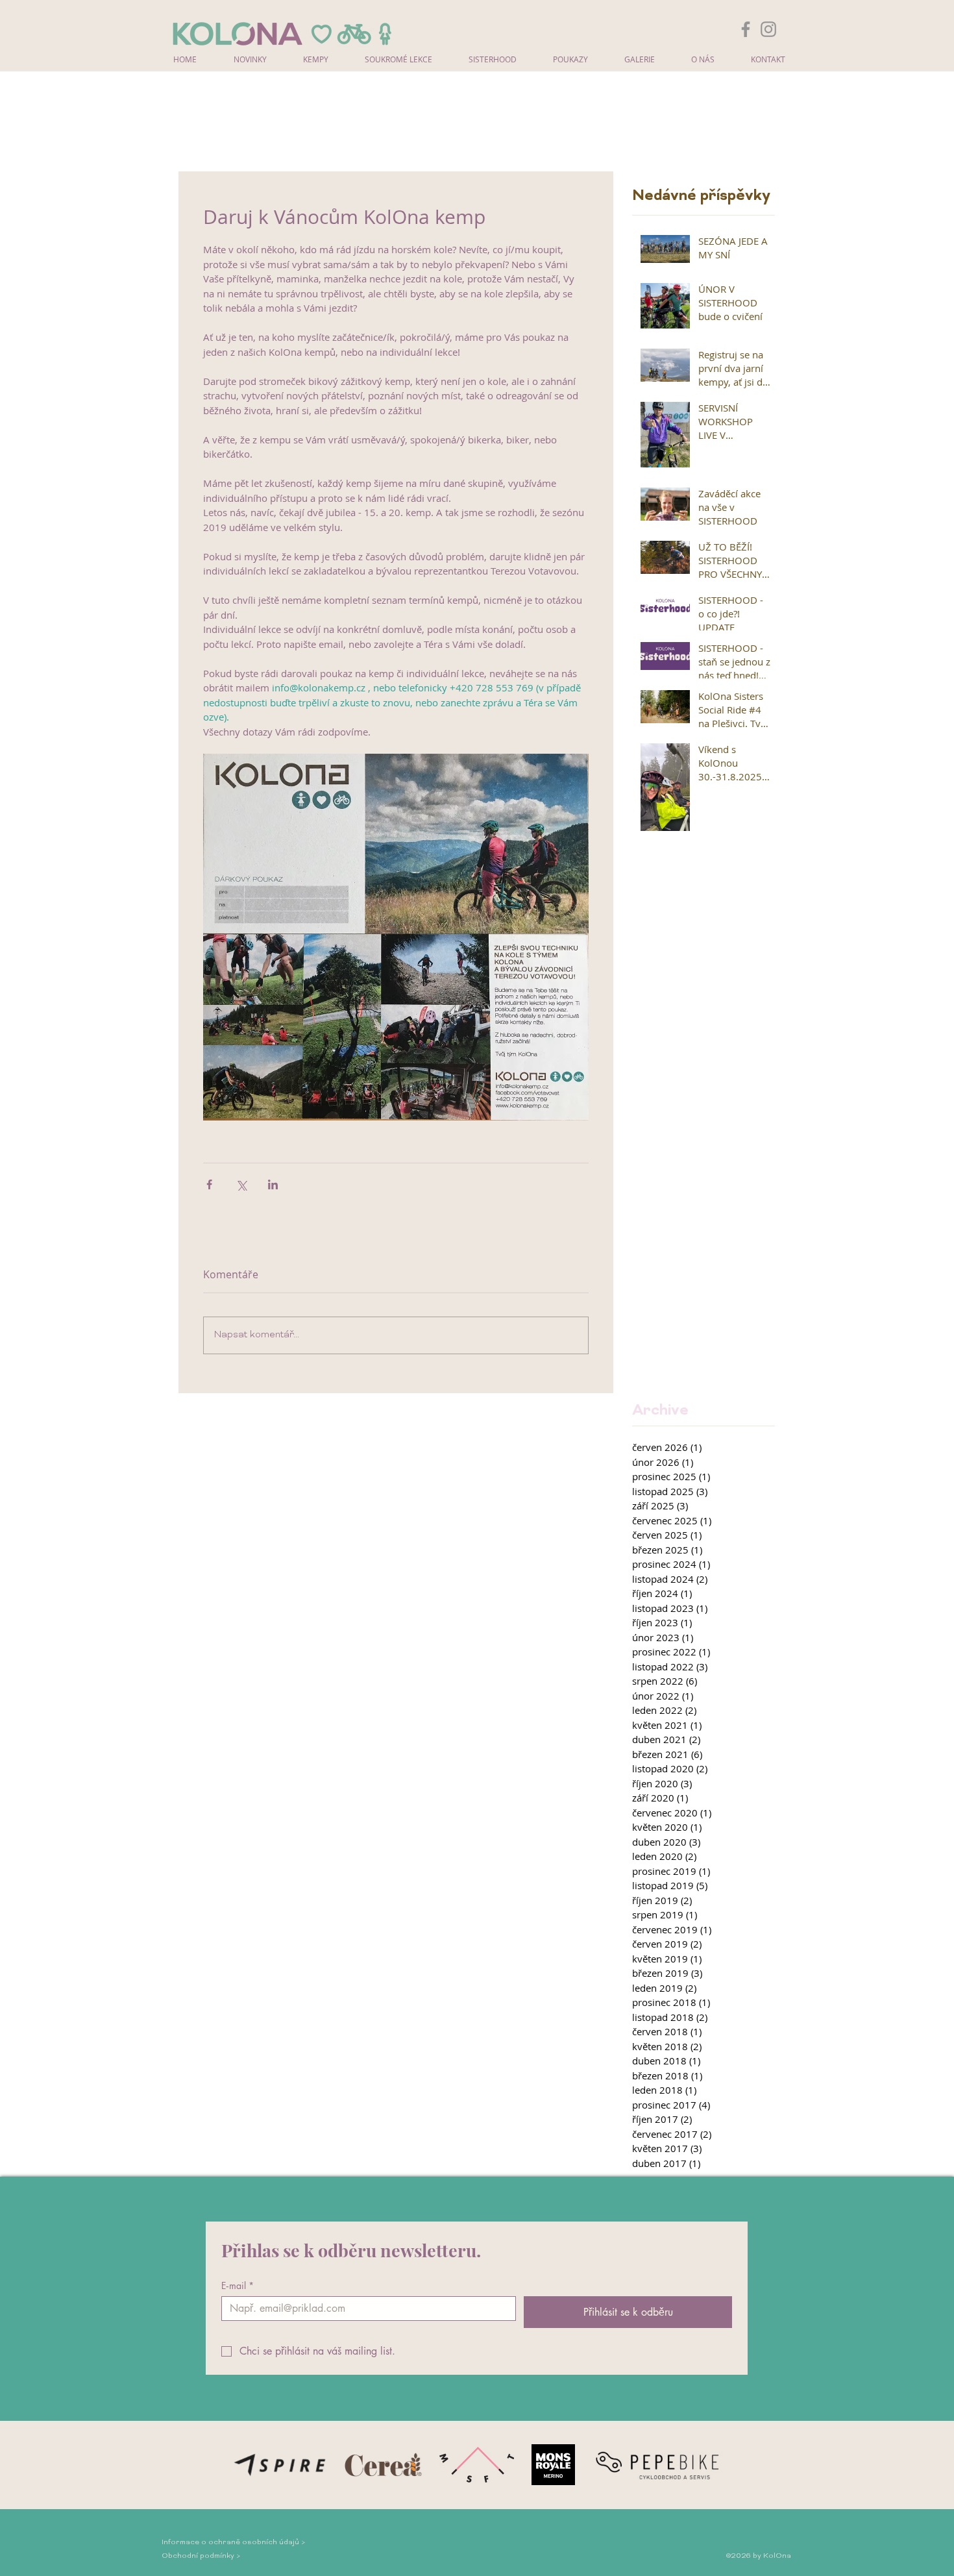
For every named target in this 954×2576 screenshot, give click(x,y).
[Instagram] (768, 29)
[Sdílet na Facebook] (209, 1184)
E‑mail (238, 2285)
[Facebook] (746, 29)
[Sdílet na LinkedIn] (273, 1184)
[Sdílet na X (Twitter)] (241, 1184)
